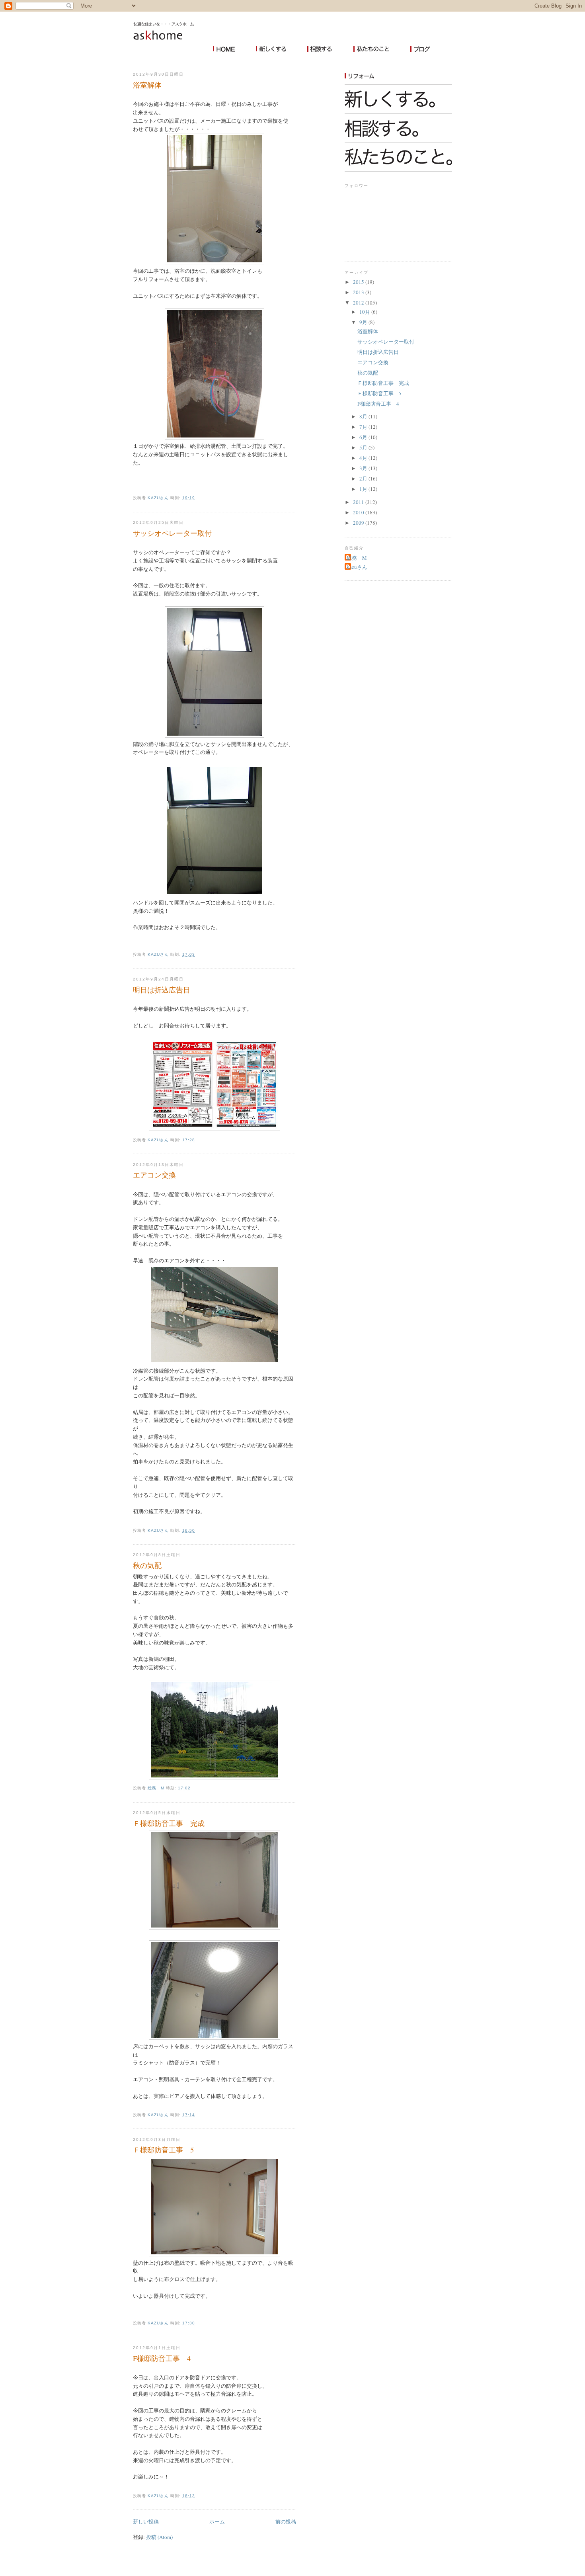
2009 (359, 523)
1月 (364, 489)
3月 (364, 468)
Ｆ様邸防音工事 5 (163, 2150)
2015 (359, 282)
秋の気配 (147, 1565)
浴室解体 (147, 85)
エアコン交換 (154, 1175)
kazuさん (357, 567)
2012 (359, 303)
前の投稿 (286, 2521)
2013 (359, 292)
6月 (364, 437)
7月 (364, 427)
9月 (364, 322)
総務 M (357, 558)
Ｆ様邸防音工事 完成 (169, 1823)
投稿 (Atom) (159, 2537)
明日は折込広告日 (162, 990)
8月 (364, 416)
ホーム (217, 2521)
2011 (359, 502)
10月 (365, 312)
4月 (364, 458)
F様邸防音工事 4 (162, 2358)
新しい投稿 (146, 2521)
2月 (364, 478)
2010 (359, 512)
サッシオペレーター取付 (172, 533)
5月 (364, 447)
